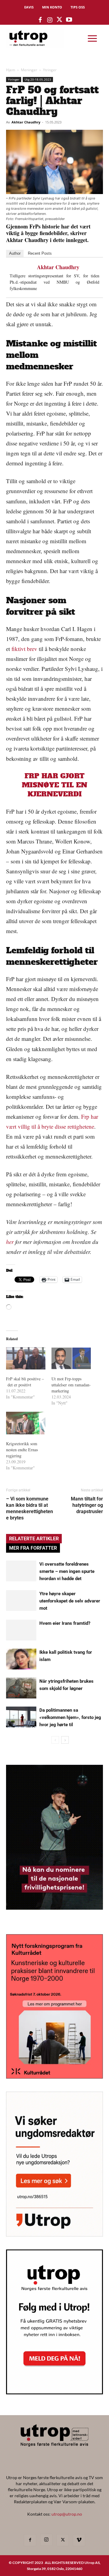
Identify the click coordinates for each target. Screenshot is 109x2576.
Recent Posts (40, 253)
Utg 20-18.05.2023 (38, 79)
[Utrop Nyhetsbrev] (54, 2393)
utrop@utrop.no (67, 2514)
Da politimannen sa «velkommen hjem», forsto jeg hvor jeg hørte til (70, 1717)
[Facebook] (30, 2540)
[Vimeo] (79, 2540)
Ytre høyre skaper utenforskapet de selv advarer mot (70, 1601)
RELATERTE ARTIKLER (34, 1539)
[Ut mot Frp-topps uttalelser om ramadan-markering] (71, 1358)
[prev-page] (55, 1740)
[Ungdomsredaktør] (54, 2235)
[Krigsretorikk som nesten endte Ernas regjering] (26, 1423)
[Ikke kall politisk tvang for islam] (21, 1659)
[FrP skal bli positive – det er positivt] (26, 1358)
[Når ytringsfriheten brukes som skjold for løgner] (21, 1688)
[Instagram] (46, 2540)
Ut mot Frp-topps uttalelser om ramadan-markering (71, 1385)
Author (15, 253)
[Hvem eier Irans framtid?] (21, 1630)
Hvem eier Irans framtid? (65, 1623)
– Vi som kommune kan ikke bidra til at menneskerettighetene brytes (30, 1508)
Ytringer (50, 70)
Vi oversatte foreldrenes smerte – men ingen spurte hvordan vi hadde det (67, 1571)
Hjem (11, 70)
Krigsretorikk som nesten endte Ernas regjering (22, 1450)
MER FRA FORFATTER (33, 1548)
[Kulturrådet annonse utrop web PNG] (54, 2077)
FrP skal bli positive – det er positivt (25, 1382)
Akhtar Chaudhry (26, 122)
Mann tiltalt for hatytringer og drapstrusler (87, 1505)
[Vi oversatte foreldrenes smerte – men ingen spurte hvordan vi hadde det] (21, 1571)
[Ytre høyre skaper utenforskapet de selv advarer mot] (21, 1600)
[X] (63, 2540)
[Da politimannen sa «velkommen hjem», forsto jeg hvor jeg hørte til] (21, 1717)
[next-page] (65, 1740)
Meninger (29, 70)
